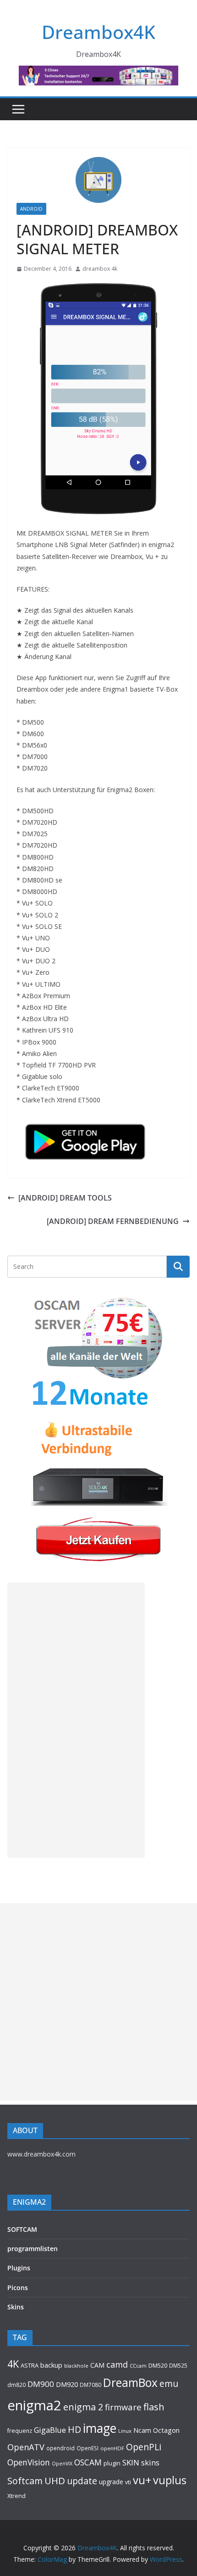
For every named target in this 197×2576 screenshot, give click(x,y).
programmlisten (33, 2249)
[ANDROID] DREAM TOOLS (65, 1198)
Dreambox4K (98, 32)
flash (154, 2407)
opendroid (60, 2448)
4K (13, 2364)
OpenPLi (144, 2447)
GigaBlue (50, 2430)
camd (117, 2364)
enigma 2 (83, 2407)
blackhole (76, 2366)
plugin (112, 2463)
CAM (97, 2365)
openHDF (112, 2448)
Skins (16, 2307)
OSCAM (88, 2462)
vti (128, 2482)
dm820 (16, 2385)
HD (74, 2429)
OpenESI (88, 2448)
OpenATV (26, 2447)
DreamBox (130, 2383)
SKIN (131, 2462)
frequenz (20, 2431)
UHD (55, 2481)
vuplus (170, 2480)
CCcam (138, 2366)
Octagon (166, 2430)
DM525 (178, 2365)
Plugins (19, 2268)
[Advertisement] (76, 1720)
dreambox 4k (100, 269)
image (100, 2428)
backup (51, 2365)
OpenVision (29, 2462)
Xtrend (16, 2496)
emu (169, 2383)
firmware (123, 2407)
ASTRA (30, 2365)
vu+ (142, 2480)
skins (150, 2462)
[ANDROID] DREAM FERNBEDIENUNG (113, 1221)
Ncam (142, 2430)
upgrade (111, 2482)
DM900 (41, 2384)
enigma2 (34, 2405)
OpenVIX (62, 2464)
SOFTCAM (22, 2229)
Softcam (25, 2481)
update (82, 2481)
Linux (125, 2431)
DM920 (67, 2384)
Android (31, 209)
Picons (18, 2288)
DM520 (158, 2365)
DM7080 (90, 2385)
